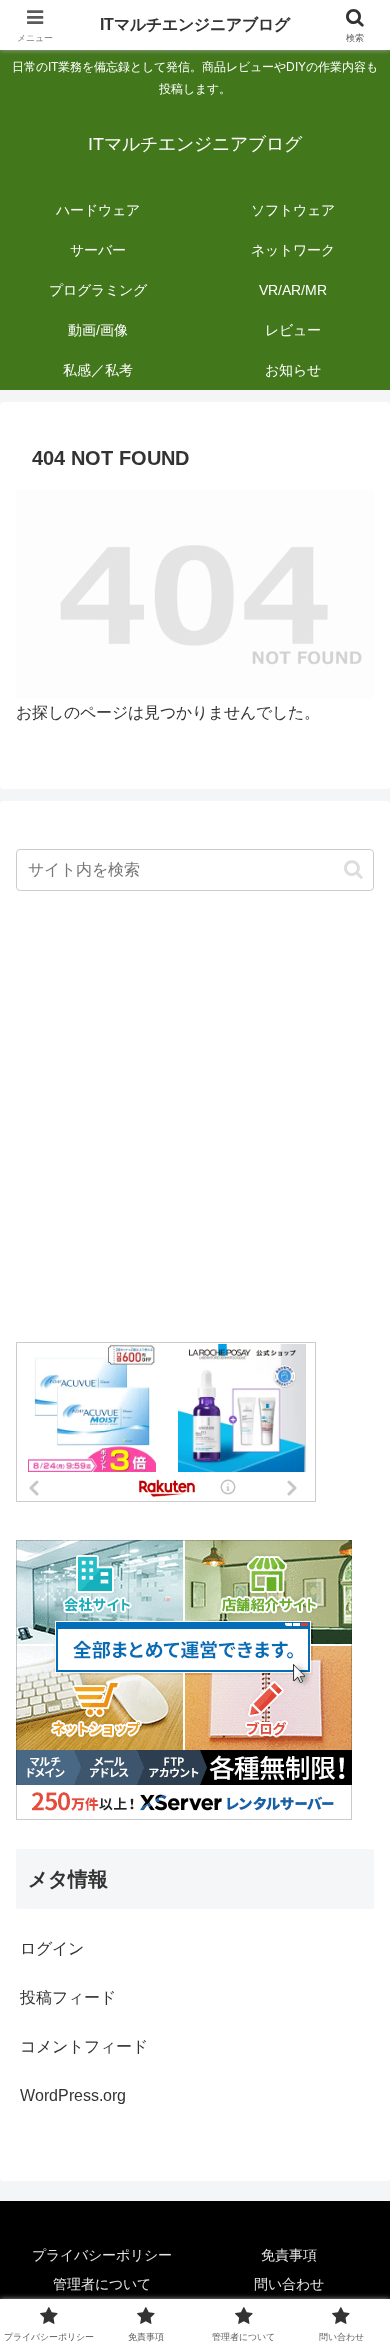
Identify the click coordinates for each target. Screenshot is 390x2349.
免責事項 (289, 2255)
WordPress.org (73, 2095)
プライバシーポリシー (102, 2255)
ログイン (52, 1948)
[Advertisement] (195, 1118)
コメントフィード (84, 2046)
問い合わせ (289, 2284)
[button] (353, 869)
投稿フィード (68, 1997)
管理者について (102, 2284)
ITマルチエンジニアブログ (195, 24)
